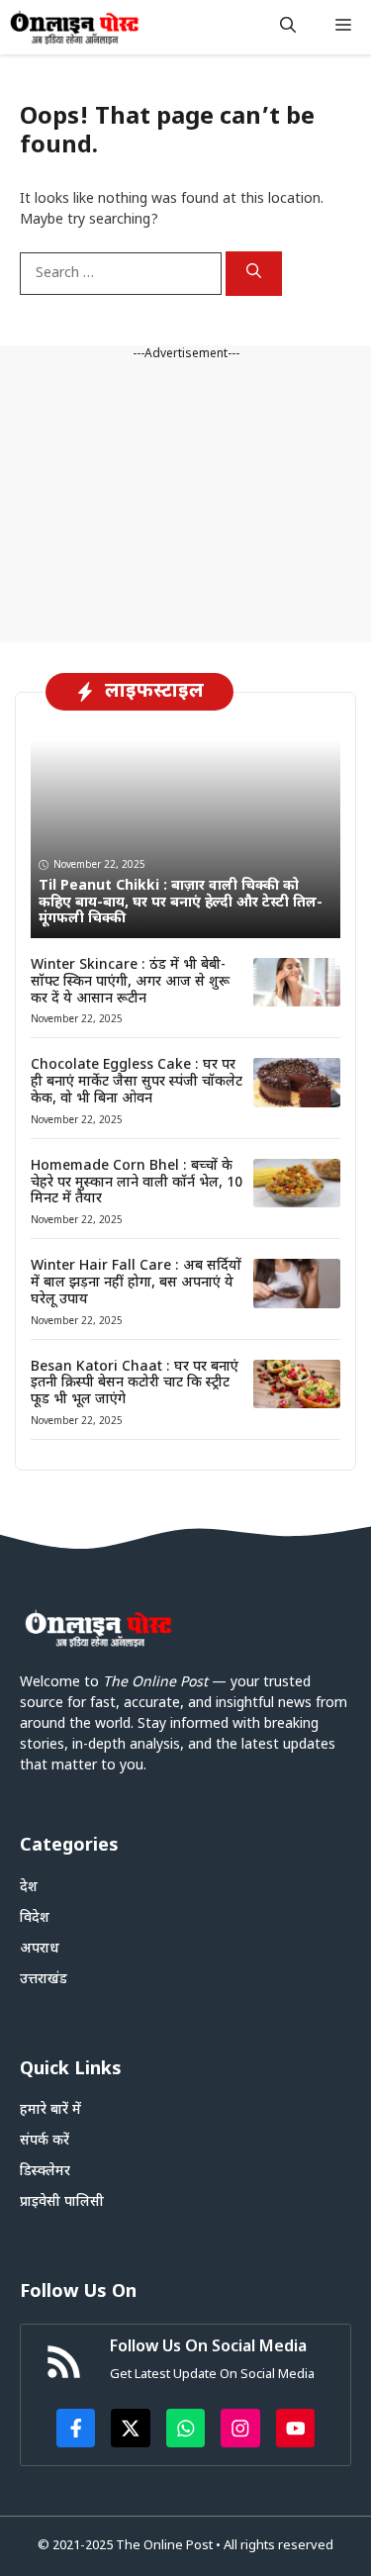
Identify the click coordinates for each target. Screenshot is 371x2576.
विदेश (35, 1918)
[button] (288, 27)
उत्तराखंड (44, 1980)
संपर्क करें (45, 2141)
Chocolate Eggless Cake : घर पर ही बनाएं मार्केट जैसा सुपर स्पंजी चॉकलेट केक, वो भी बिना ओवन (137, 1082)
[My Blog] (75, 27)
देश (29, 1888)
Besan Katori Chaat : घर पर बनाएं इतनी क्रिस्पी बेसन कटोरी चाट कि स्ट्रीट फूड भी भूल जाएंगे (135, 1384)
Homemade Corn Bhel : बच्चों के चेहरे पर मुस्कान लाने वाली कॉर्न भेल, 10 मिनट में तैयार (137, 1183)
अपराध (40, 1949)
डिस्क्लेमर (45, 2172)
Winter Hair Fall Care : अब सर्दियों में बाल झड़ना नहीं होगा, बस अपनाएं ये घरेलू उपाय (136, 1283)
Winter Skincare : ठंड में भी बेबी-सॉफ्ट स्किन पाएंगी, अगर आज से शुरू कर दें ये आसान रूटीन (130, 982)
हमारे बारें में (50, 2110)
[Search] (254, 274)
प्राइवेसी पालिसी (62, 2202)
